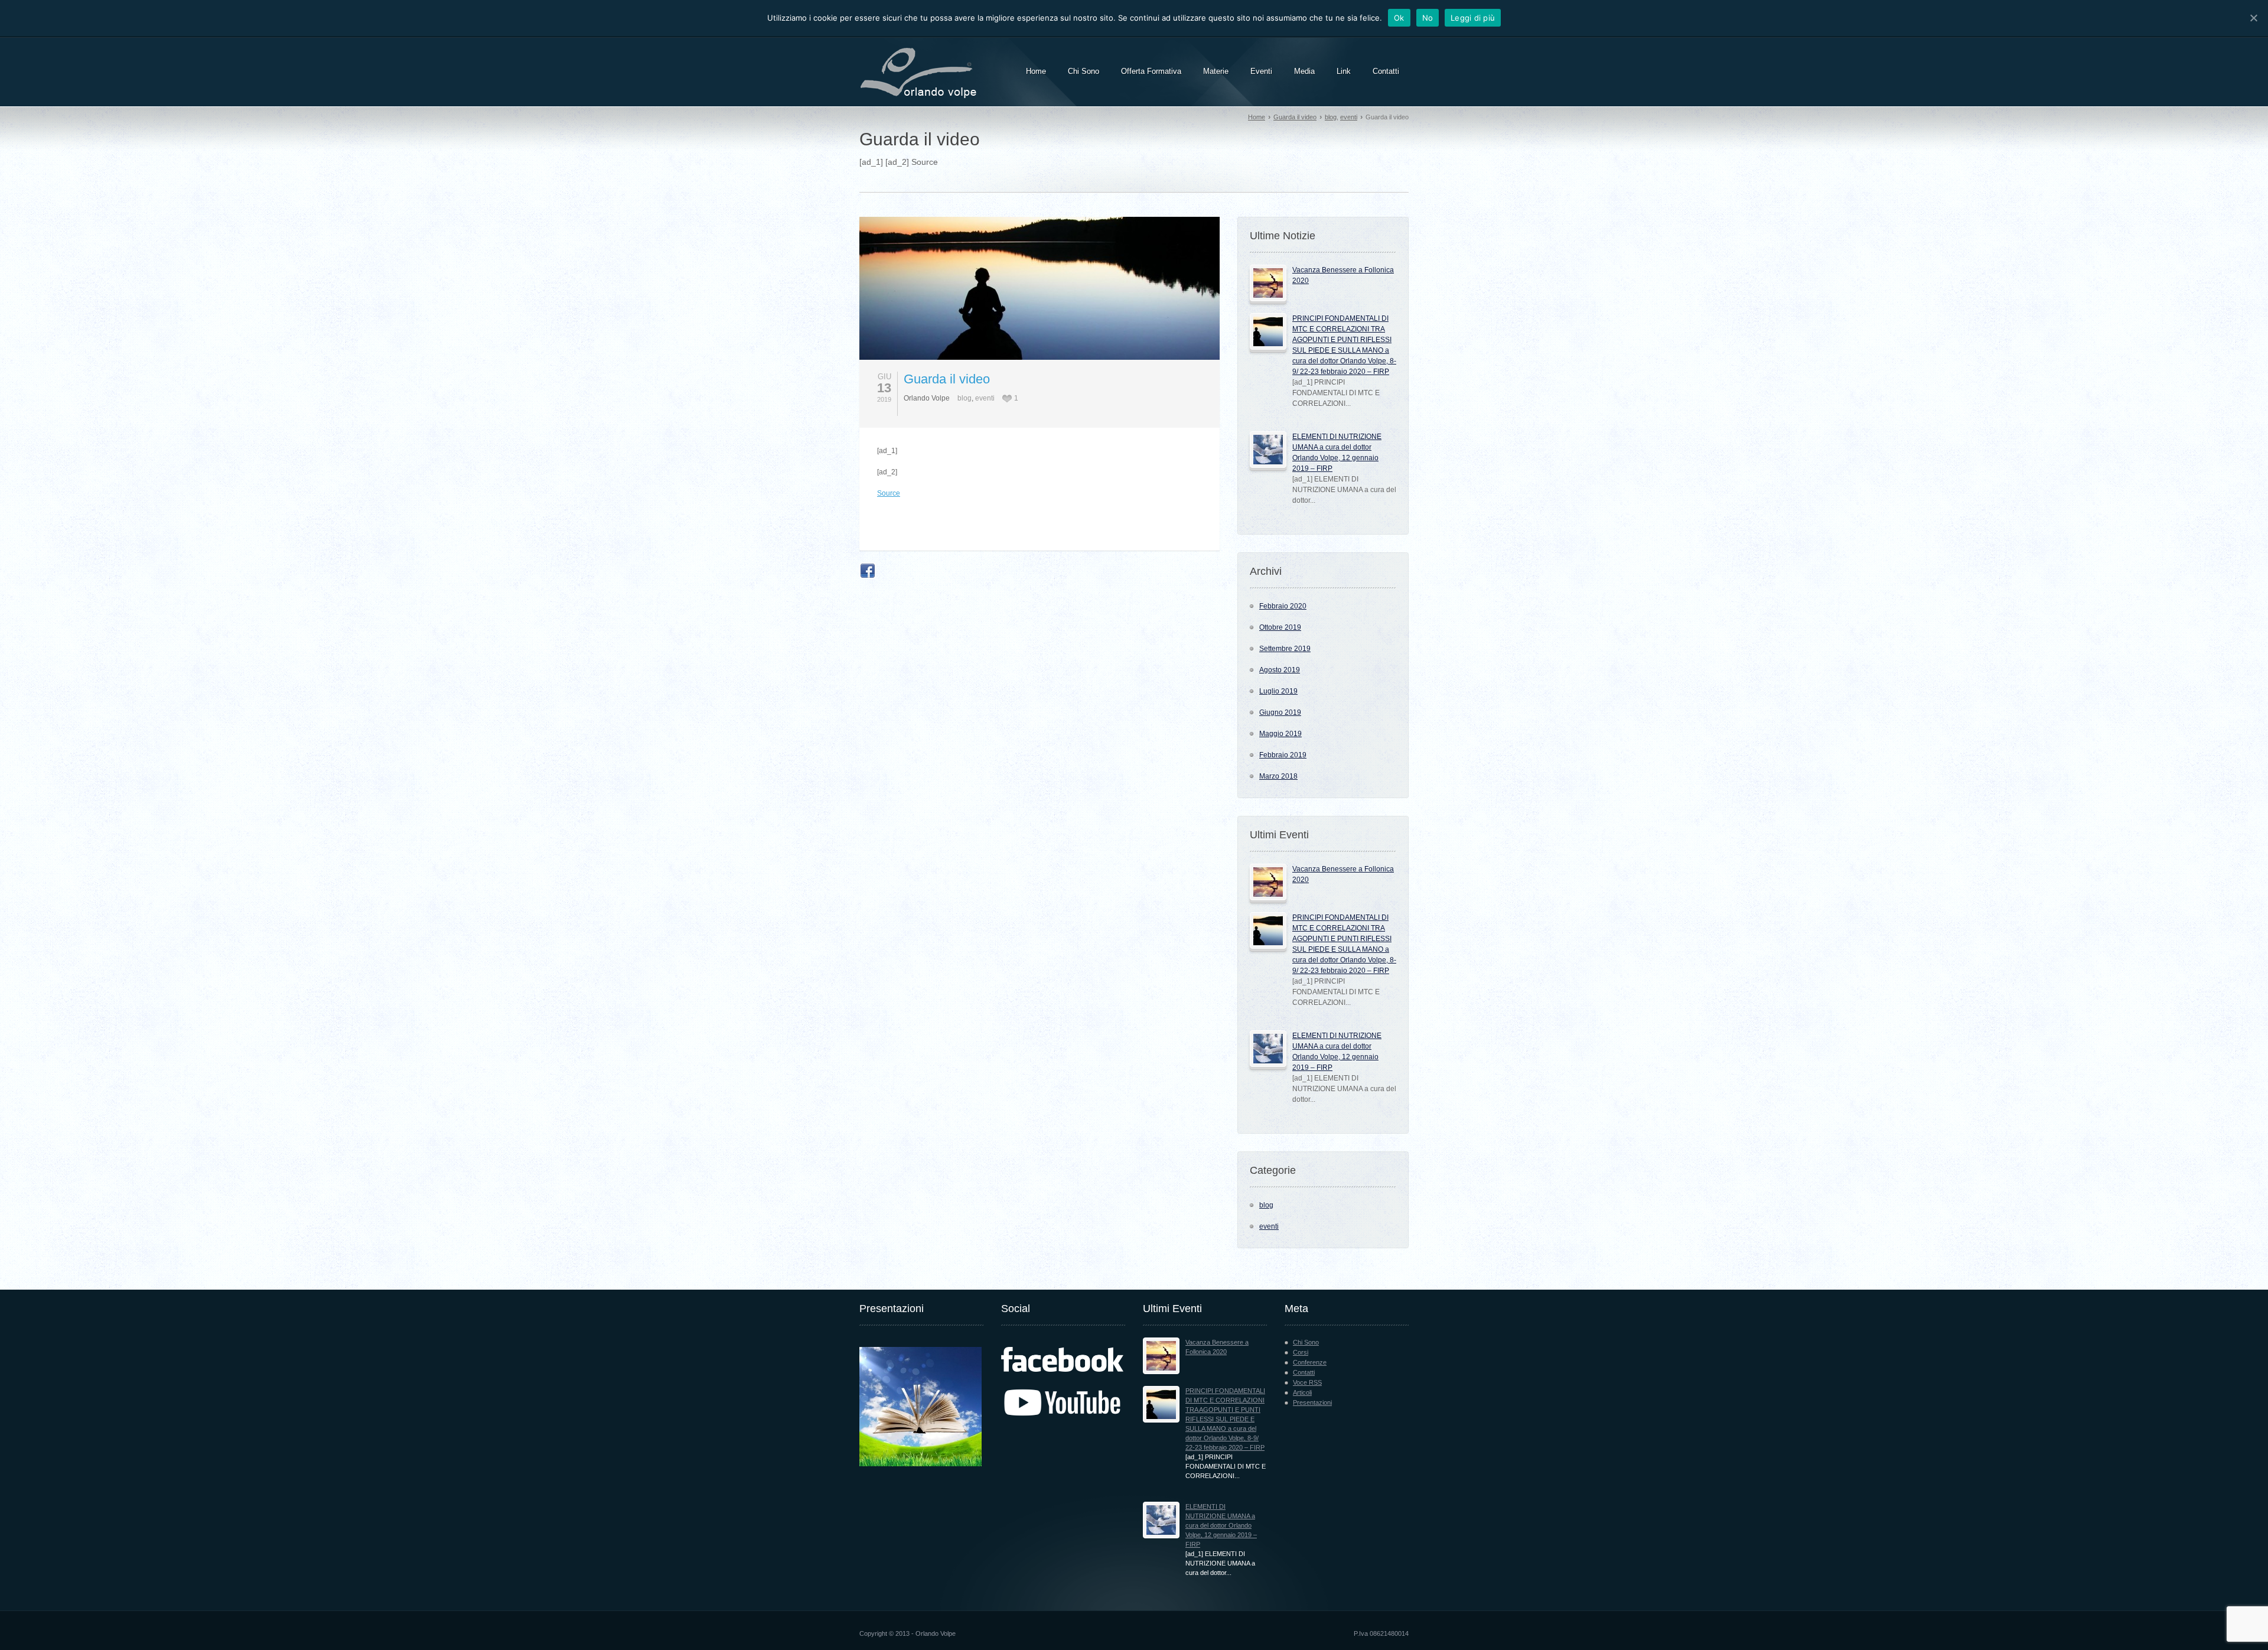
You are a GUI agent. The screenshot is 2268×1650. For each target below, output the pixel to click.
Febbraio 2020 (1283, 606)
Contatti (1304, 1372)
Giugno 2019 (1280, 712)
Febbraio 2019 (1283, 755)
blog (1331, 117)
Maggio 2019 (1280, 734)
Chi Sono (1306, 1342)
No (1428, 18)
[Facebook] (868, 571)
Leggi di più (1473, 18)
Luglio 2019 (1278, 691)
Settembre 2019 (1285, 649)
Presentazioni (1312, 1402)
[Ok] (2253, 18)
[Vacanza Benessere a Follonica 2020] (1268, 283)
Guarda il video (1295, 117)
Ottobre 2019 (1280, 627)
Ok (1399, 18)
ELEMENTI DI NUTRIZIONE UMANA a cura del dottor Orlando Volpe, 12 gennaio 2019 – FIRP (1221, 1525)
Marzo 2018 (1278, 776)
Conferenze (1310, 1362)
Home (1257, 117)
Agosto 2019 (1280, 670)
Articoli (1302, 1392)
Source (889, 493)
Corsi (1301, 1352)
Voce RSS (1307, 1382)
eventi (1349, 117)
